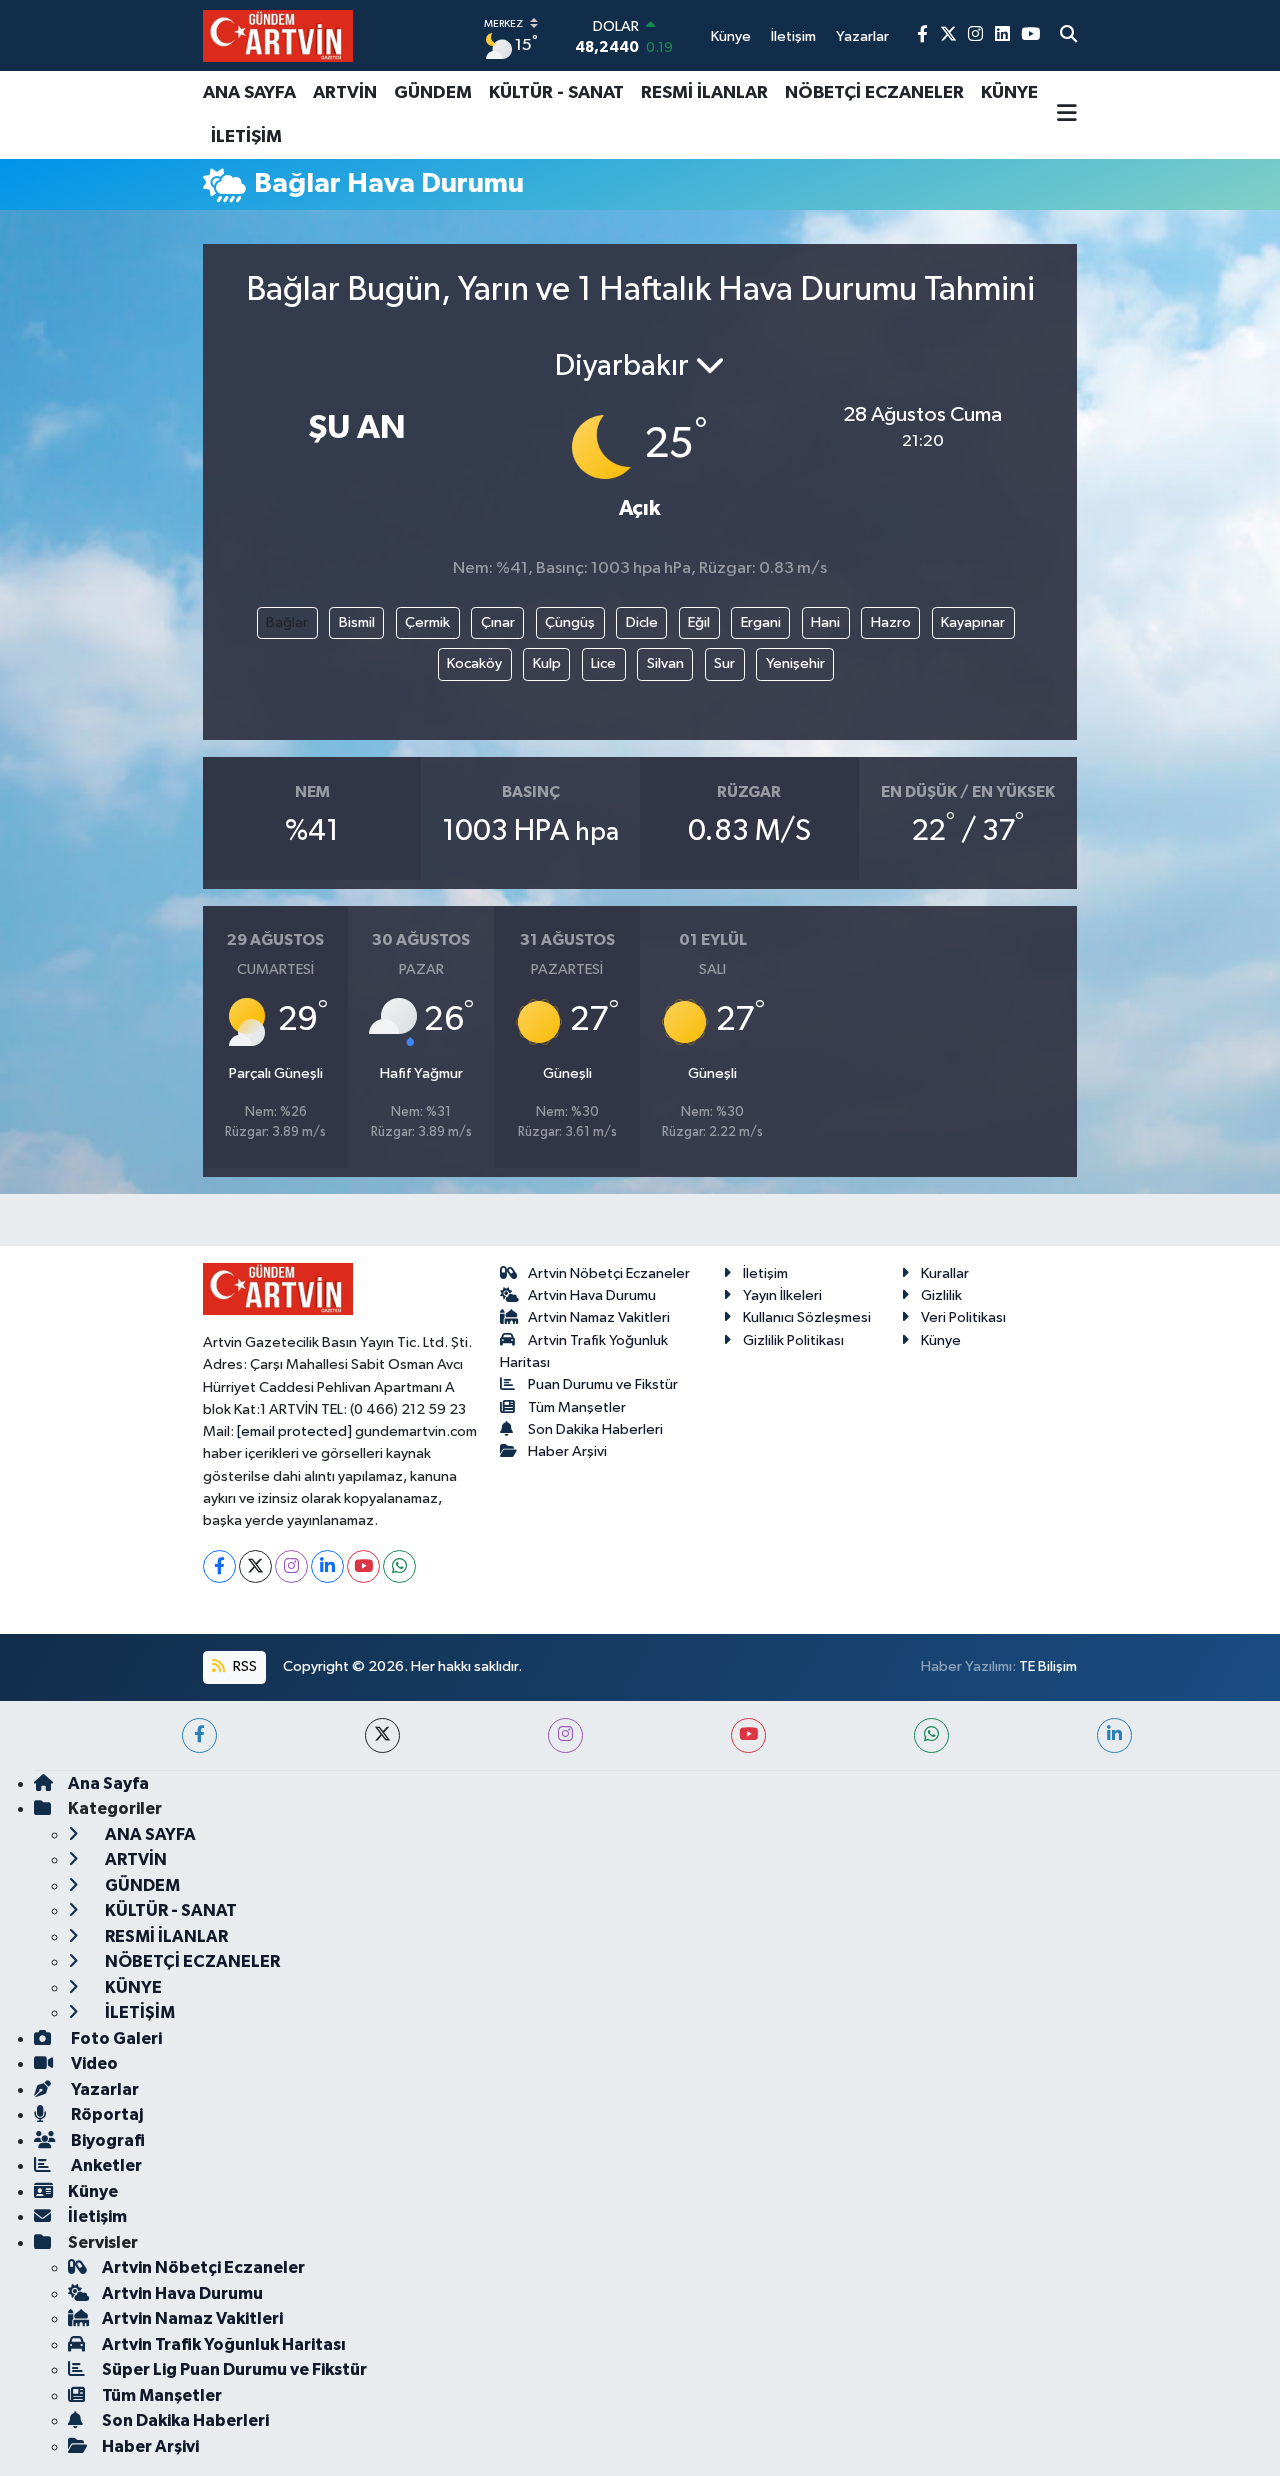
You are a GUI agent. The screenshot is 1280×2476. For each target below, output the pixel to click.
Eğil (699, 622)
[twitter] (382, 1735)
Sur (724, 663)
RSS (243, 1666)
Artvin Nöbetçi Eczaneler (609, 1273)
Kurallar (945, 1273)
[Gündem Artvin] (278, 35)
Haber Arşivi (567, 1451)
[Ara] (1068, 36)
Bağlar (287, 622)
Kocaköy (474, 663)
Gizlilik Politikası (793, 1340)
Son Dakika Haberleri (595, 1429)
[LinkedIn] (327, 1566)
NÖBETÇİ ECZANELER (874, 93)
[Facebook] (219, 1566)
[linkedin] (1114, 1735)
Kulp (547, 663)
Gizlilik (941, 1295)
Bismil (357, 622)
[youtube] (748, 1735)
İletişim (765, 1273)
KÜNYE (1009, 93)
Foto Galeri (115, 2038)
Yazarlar (103, 2089)
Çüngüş (570, 622)
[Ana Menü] (1067, 115)
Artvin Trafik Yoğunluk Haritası (224, 2344)
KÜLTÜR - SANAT (556, 93)
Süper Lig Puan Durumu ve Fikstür (234, 2369)
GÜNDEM (433, 93)
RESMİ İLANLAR (704, 93)
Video (93, 2063)
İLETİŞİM (246, 137)
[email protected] (294, 1431)
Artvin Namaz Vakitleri (599, 1317)
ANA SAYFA (249, 93)
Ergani (761, 622)
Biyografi (106, 2140)
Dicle (642, 622)
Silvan (665, 663)
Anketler (105, 2165)
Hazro (891, 622)
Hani (825, 622)
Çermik (427, 622)
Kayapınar (973, 622)
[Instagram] (291, 1566)
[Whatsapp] (399, 1566)
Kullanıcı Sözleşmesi (807, 1317)
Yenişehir (795, 663)
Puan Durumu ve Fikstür (603, 1384)
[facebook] (199, 1735)
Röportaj (105, 2114)
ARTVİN (345, 93)
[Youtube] (363, 1566)
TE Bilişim (1048, 1666)
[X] (255, 1566)
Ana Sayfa (108, 1783)
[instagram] (565, 1735)
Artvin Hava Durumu (592, 1295)
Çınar (498, 622)
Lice (603, 663)
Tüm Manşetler (577, 1407)
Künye (941, 1340)
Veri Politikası (963, 1317)
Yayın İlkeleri (782, 1295)
